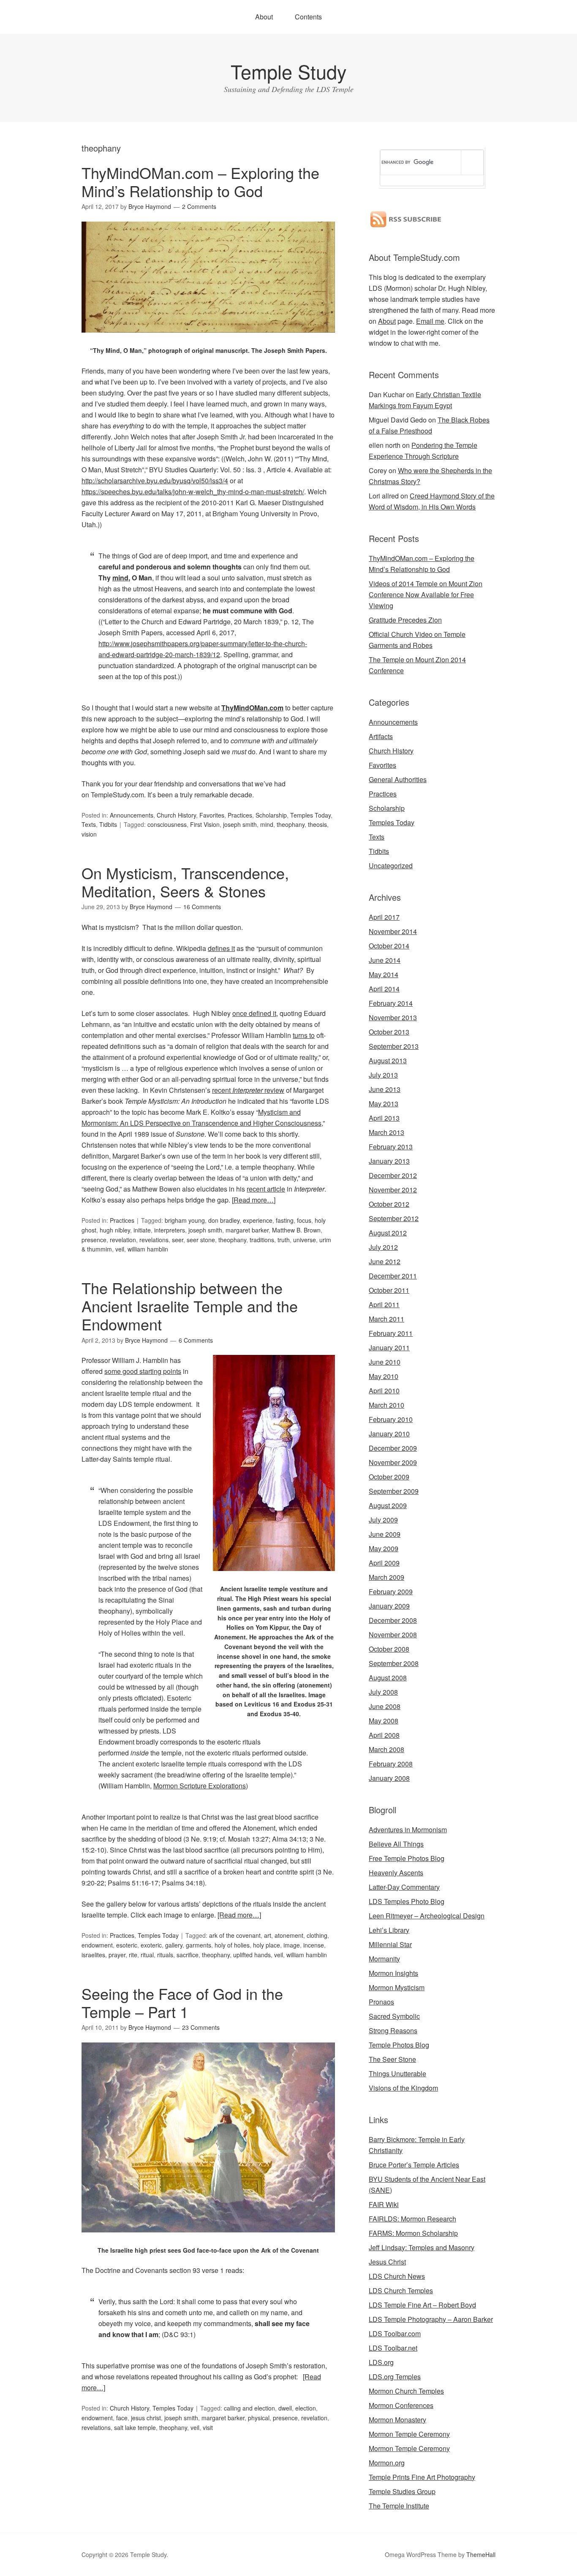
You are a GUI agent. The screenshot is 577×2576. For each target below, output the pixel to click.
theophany (291, 824)
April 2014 (384, 989)
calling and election (249, 2408)
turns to (304, 1035)
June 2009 (385, 1534)
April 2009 (384, 1563)
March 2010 (386, 1405)
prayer (117, 1955)
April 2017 (384, 917)
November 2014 (393, 931)
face (122, 2418)
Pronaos (381, 2002)
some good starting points (143, 1371)
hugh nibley (115, 1230)
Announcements (132, 815)
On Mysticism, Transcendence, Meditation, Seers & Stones (185, 882)
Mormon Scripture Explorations (200, 1786)
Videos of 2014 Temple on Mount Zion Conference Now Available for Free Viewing (426, 595)
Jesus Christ (387, 2262)
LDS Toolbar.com (395, 2334)
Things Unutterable (397, 2074)
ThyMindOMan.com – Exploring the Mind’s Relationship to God (200, 181)
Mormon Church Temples (406, 2391)
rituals (165, 1955)
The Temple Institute (399, 2506)
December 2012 (393, 1175)
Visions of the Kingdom (403, 2088)
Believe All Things (396, 1844)
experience (258, 1220)
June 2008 (385, 1706)
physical (259, 2418)
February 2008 (391, 1764)
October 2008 (389, 1649)
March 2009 (386, 1577)
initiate (142, 1230)
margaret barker (247, 1230)
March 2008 (386, 1749)
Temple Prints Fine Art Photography (422, 2477)
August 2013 (388, 1060)
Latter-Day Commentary (404, 1887)
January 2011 (389, 1348)
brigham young (185, 1220)
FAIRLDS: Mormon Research (412, 2219)
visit (208, 2427)
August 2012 (388, 1233)
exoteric (151, 1945)
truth (284, 1240)
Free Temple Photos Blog (407, 1858)
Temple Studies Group (402, 2491)
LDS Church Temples (401, 2290)
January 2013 (389, 1161)
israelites (93, 1955)
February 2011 (391, 1333)
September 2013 (394, 1046)
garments (199, 1945)
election (306, 2408)
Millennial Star (390, 1944)
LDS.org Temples (395, 2377)
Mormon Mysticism (397, 1987)
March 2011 (386, 1319)
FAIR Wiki (384, 2204)
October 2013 (389, 1032)
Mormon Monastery (397, 2420)
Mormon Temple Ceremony (409, 2434)
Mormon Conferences (401, 2405)
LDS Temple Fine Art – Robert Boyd (422, 2305)
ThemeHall (481, 2554)
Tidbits (108, 824)
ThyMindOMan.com (252, 708)
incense (314, 1945)
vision (89, 834)
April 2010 (384, 1391)
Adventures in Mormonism (408, 1830)
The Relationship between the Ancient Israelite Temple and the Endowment (190, 1306)
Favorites (212, 815)
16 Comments (202, 907)
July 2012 (383, 1247)
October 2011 (389, 1290)
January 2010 (389, 1434)
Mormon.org (387, 2463)
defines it (221, 948)
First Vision (205, 824)
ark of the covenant (235, 1935)
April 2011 (384, 1304)
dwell (285, 2408)
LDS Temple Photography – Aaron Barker (431, 2319)
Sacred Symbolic (394, 2016)
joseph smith (240, 824)
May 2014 (384, 974)
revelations (154, 1240)
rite (133, 1955)
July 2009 (383, 1520)
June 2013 (385, 1089)
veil (120, 1249)
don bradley (224, 1220)
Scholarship (271, 815)
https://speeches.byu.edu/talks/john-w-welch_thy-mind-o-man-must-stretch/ (193, 492)
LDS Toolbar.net (393, 2348)
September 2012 (394, 1218)
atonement (289, 1935)
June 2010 (385, 1362)
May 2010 (384, 1376)
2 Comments (199, 206)
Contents (308, 17)
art (268, 1935)
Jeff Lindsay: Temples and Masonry (422, 2247)
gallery (174, 1945)
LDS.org (381, 2362)
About (264, 17)
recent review (248, 1090)
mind (267, 824)
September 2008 (394, 1663)
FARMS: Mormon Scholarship (413, 2233)
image (292, 1945)
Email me (430, 321)
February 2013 (391, 1147)
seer (178, 1240)
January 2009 (389, 1606)
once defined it (254, 1013)
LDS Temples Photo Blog (407, 1901)
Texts (89, 824)
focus (304, 1220)
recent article (266, 1189)
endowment (97, 1945)
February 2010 (391, 1419)
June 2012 (385, 1261)
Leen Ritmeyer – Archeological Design (427, 1916)
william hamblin (148, 1249)
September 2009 (394, 1491)
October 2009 (389, 1477)
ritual (147, 1955)
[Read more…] (254, 1200)
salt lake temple (135, 2427)
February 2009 (391, 1591)
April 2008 (384, 1735)
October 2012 (389, 1204)
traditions (262, 1240)
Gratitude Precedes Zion (405, 620)
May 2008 (384, 1721)
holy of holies (232, 1945)
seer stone (201, 1240)
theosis (317, 824)
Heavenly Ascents (396, 1873)
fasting (285, 1220)
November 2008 (393, 1635)
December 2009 (393, 1448)
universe (305, 1240)
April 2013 (384, 1118)
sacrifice (188, 1955)
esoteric (127, 1945)
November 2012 (393, 1190)
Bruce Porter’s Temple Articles (414, 2165)
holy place (267, 1945)
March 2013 (386, 1132)
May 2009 (384, 1548)
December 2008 (393, 1620)
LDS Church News (397, 2276)
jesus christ (146, 2418)
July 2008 (383, 1692)
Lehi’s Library (389, 1930)
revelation (123, 1240)
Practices (240, 815)
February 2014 (391, 1003)
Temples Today (310, 815)
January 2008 (389, 1778)
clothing (317, 1935)
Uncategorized (391, 865)
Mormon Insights (393, 1973)
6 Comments (196, 1340)
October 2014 (389, 946)
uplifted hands (252, 1955)
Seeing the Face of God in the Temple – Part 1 (182, 2002)
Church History (176, 815)
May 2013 (384, 1104)
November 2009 (393, 1462)
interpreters (170, 1230)
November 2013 (393, 1017)
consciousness (167, 824)
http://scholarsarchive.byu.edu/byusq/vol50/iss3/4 (155, 481)
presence (94, 1240)
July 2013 (383, 1075)
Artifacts (381, 736)
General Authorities (398, 779)
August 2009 (388, 1505)
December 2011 (393, 1276)
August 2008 (388, 1678)
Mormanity (384, 1959)
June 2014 (385, 960)
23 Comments (201, 2027)
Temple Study (289, 71)
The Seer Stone (392, 2059)
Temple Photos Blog (399, 2045)
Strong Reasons (393, 2030)
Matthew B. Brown (296, 1230)
